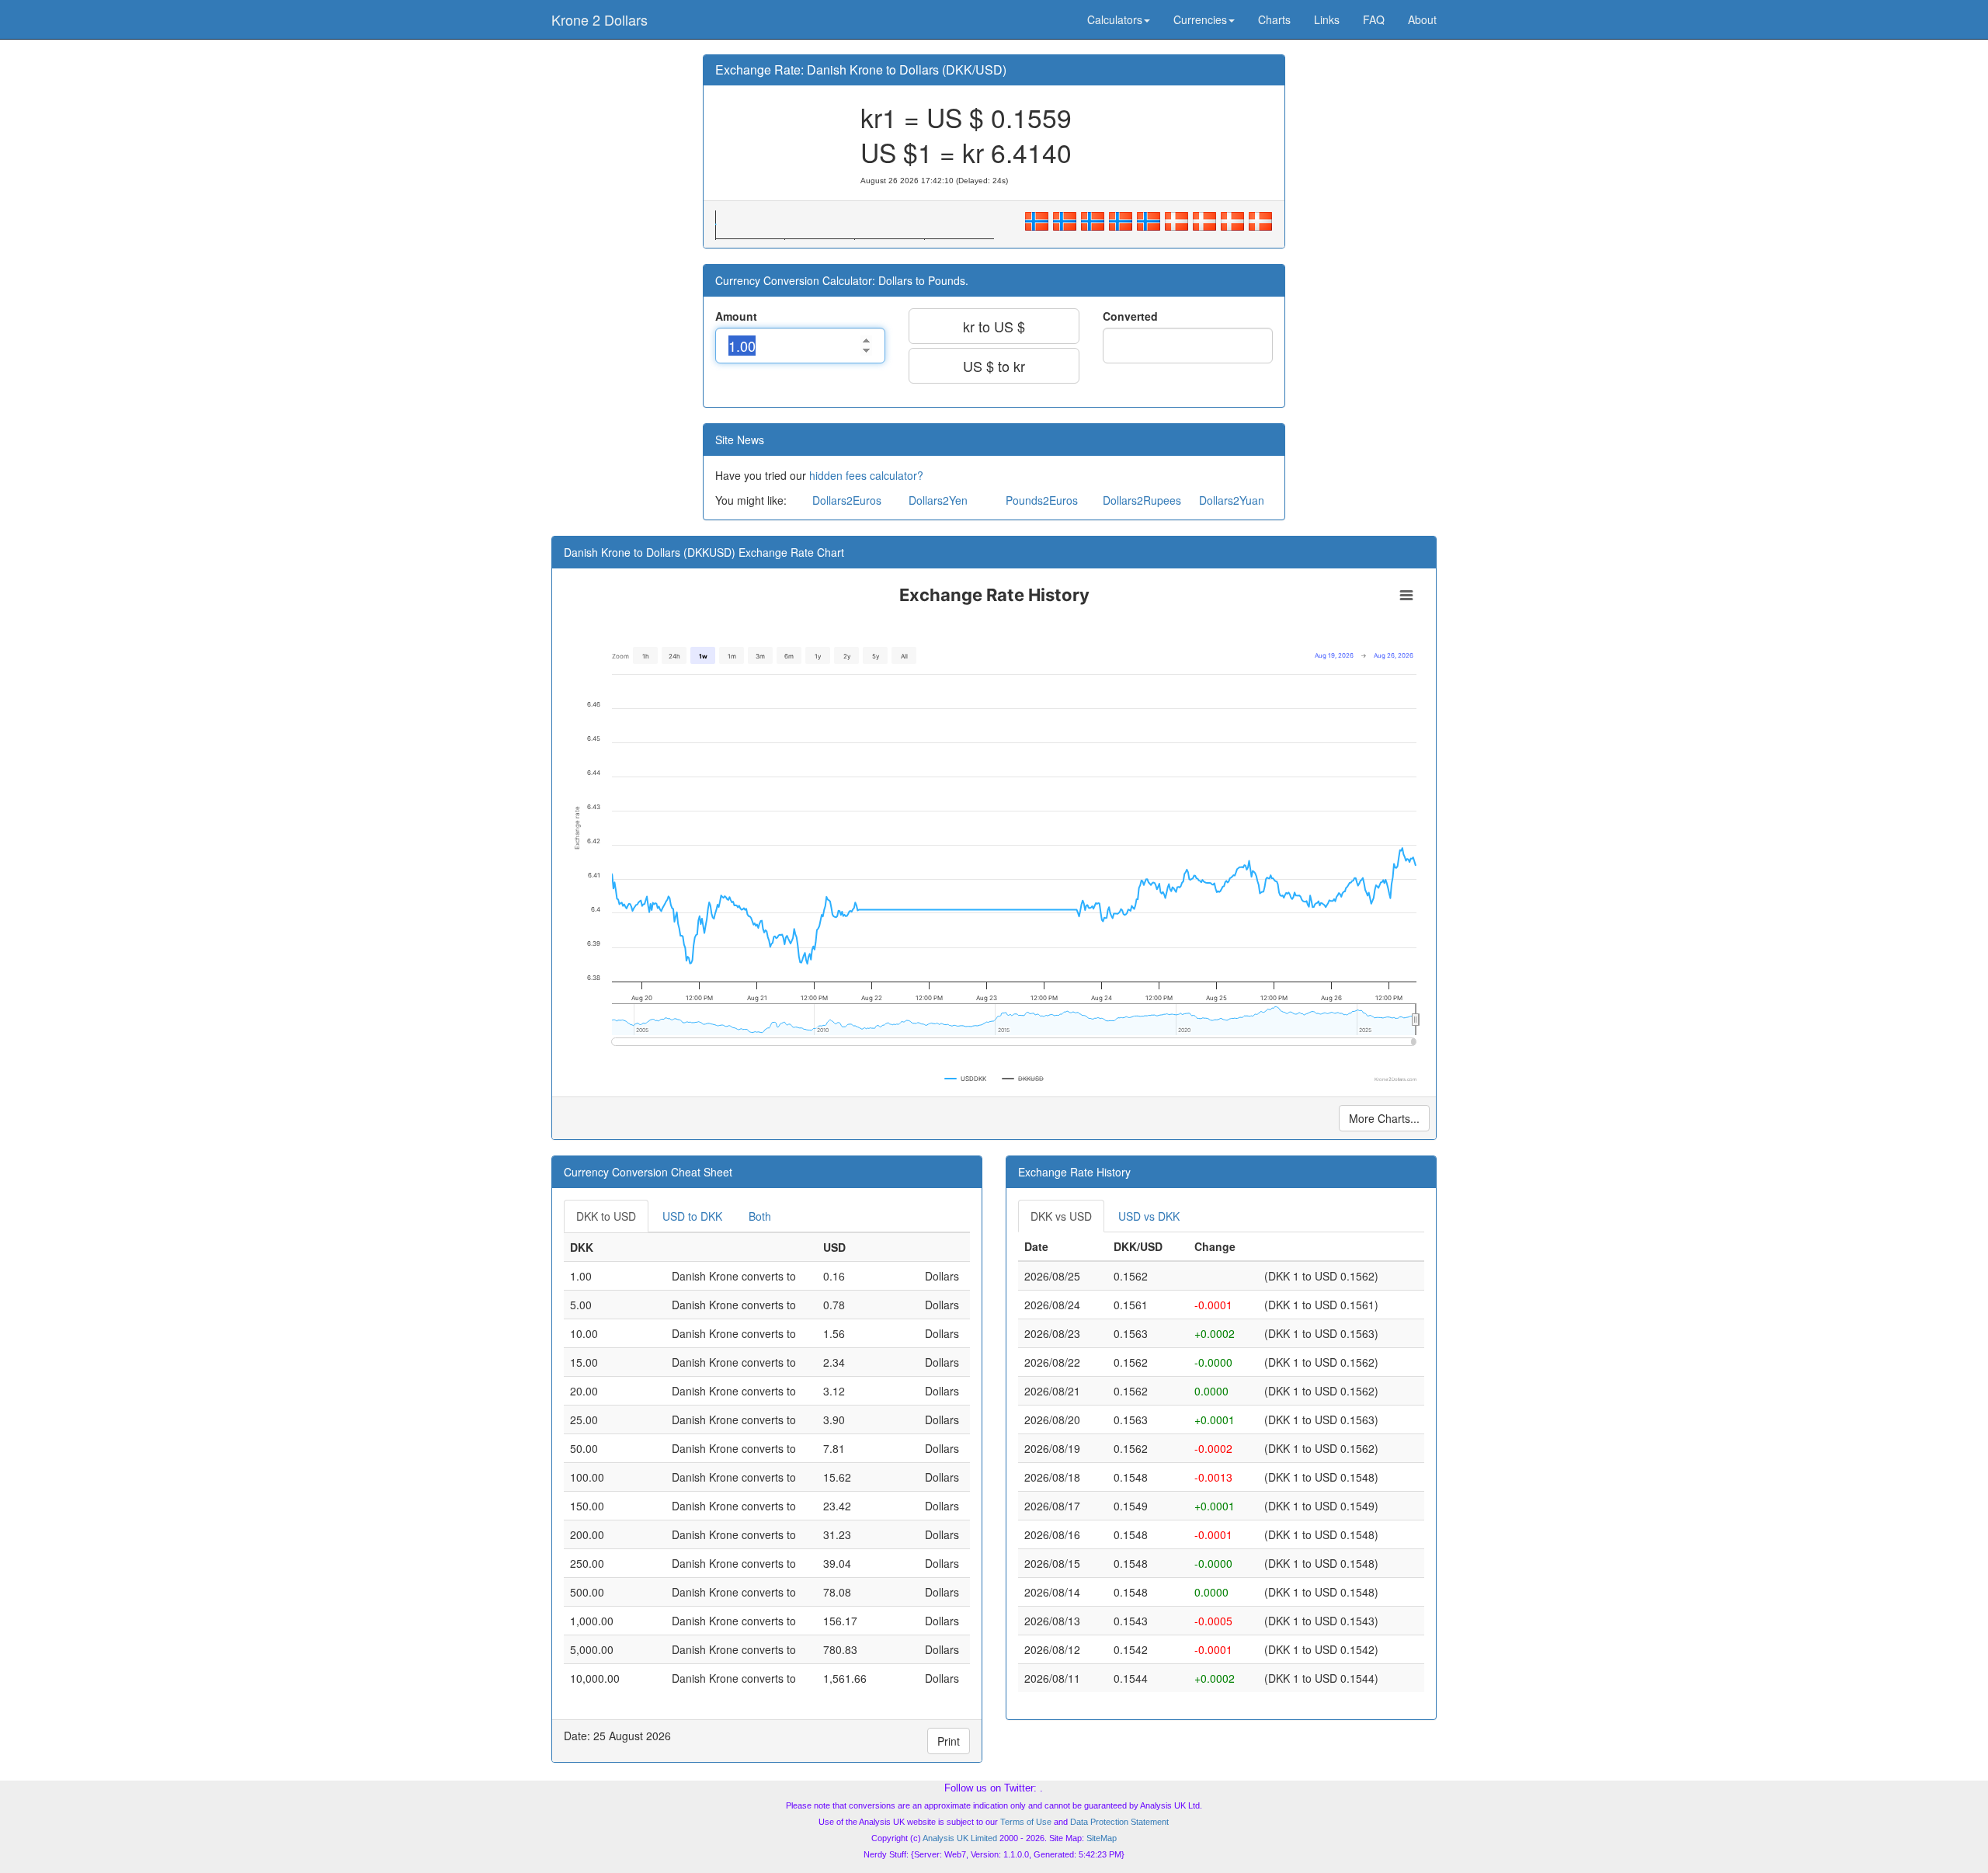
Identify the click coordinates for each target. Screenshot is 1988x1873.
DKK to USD (606, 1216)
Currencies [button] (1200, 19)
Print (949, 1741)
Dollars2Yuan (1232, 500)
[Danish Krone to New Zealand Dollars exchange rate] (1232, 219)
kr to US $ (994, 326)
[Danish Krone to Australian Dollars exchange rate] (1204, 219)
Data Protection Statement (1119, 1822)
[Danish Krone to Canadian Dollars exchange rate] (1176, 219)
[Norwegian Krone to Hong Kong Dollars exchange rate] (1149, 219)
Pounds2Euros (1042, 500)
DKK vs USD (1061, 1216)
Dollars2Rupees (1142, 500)
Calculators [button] (1115, 19)
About (1422, 19)
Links (1327, 19)
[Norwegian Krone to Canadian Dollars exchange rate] (1065, 219)
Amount (736, 316)
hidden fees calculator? (866, 475)
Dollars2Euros (847, 500)
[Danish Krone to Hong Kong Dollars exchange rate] (1260, 219)
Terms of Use (1026, 1822)
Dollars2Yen (938, 500)
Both (760, 1216)
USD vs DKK (1149, 1216)
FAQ (1374, 19)
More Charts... (1384, 1118)
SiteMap (1102, 1838)
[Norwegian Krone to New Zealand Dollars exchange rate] (1121, 219)
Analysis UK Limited (960, 1838)
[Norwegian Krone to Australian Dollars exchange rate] (1093, 219)
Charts (1274, 19)
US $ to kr (994, 366)
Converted (1130, 316)
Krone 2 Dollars (600, 19)
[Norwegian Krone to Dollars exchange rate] (1037, 219)
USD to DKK (692, 1216)
